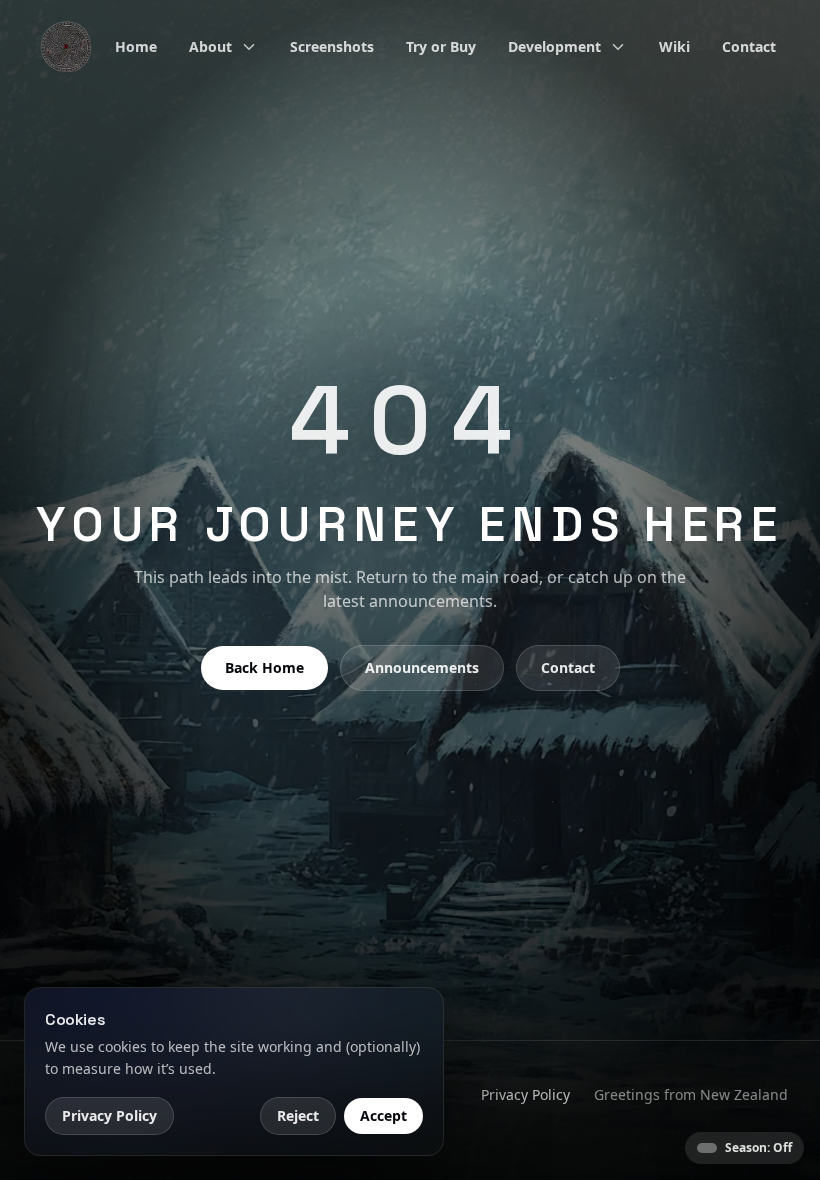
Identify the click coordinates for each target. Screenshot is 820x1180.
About (210, 46)
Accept (383, 1115)
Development (554, 46)
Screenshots (332, 46)
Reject (298, 1115)
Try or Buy (441, 46)
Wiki (674, 46)
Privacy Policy (525, 1094)
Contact (749, 46)
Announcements (422, 667)
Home (136, 46)
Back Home (264, 667)
